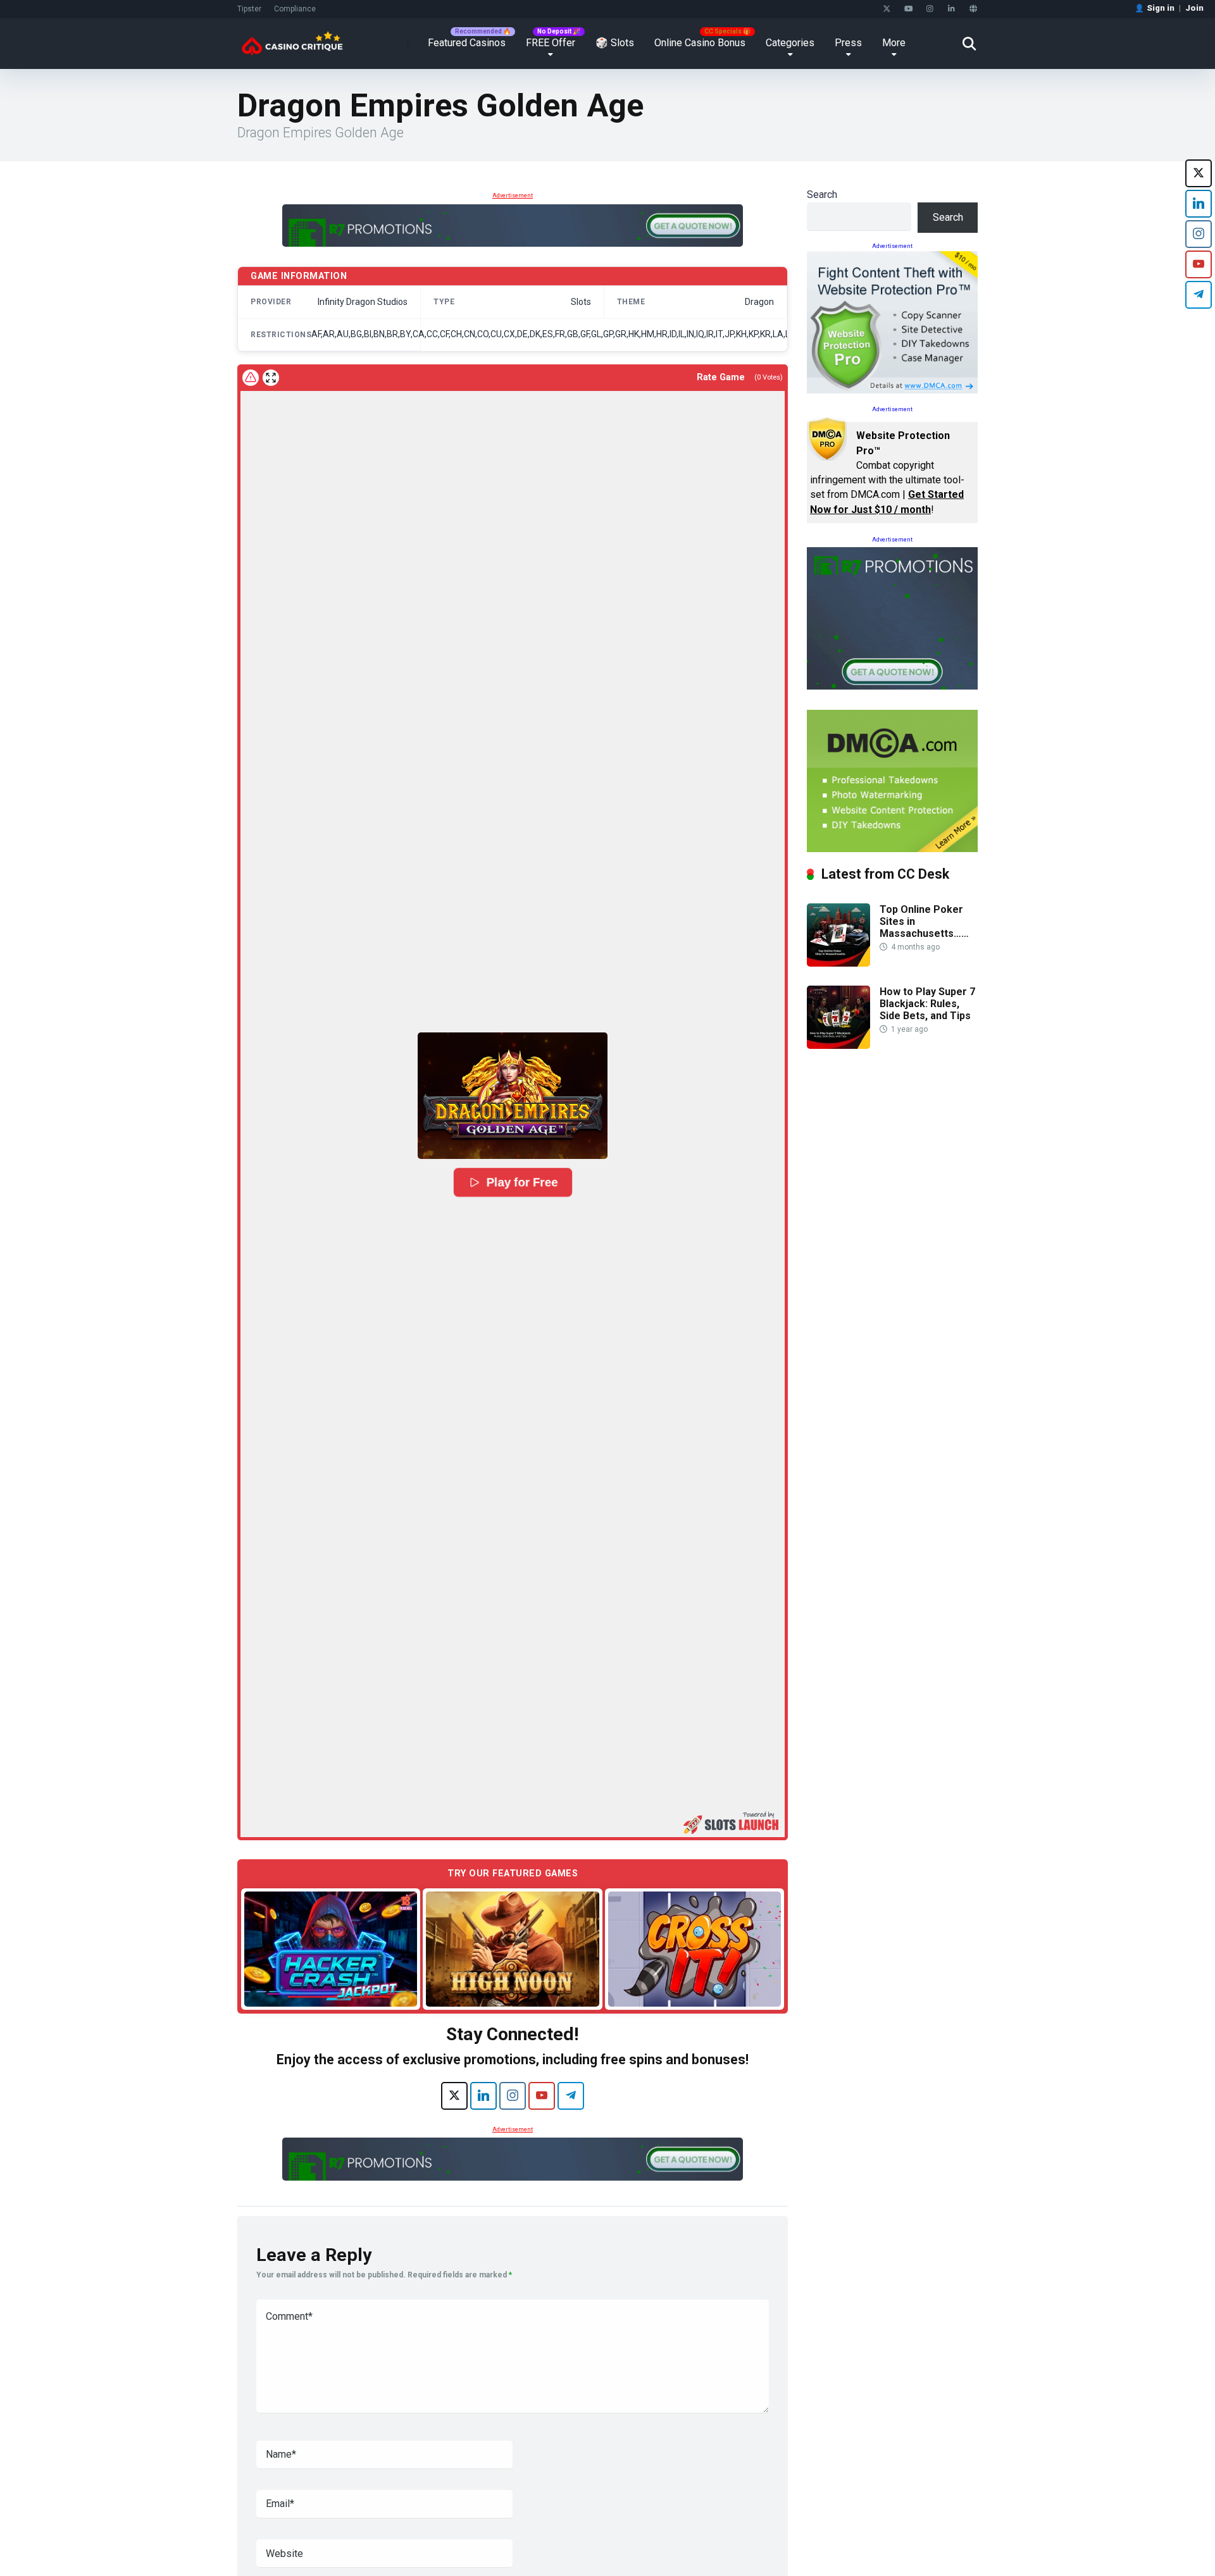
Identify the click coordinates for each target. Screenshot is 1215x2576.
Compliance (295, 9)
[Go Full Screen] (271, 378)
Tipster (249, 9)
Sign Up (836, 2514)
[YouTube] (908, 9)
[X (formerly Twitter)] (454, 2096)
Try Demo (331, 1949)
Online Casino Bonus (700, 43)
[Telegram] (571, 2096)
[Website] (973, 9)
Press (848, 43)
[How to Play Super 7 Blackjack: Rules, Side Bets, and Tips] (838, 1045)
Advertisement (513, 195)
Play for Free (522, 1182)
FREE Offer (551, 43)
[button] (513, 1096)
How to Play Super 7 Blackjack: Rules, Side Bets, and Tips (927, 1004)
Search (822, 195)
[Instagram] (930, 9)
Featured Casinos (467, 43)
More (894, 43)
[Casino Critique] (292, 39)
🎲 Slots (615, 43)
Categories (790, 43)
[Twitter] (887, 9)
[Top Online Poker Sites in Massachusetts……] (838, 963)
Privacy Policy (831, 2547)
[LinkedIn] (951, 9)
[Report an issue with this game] (251, 378)
